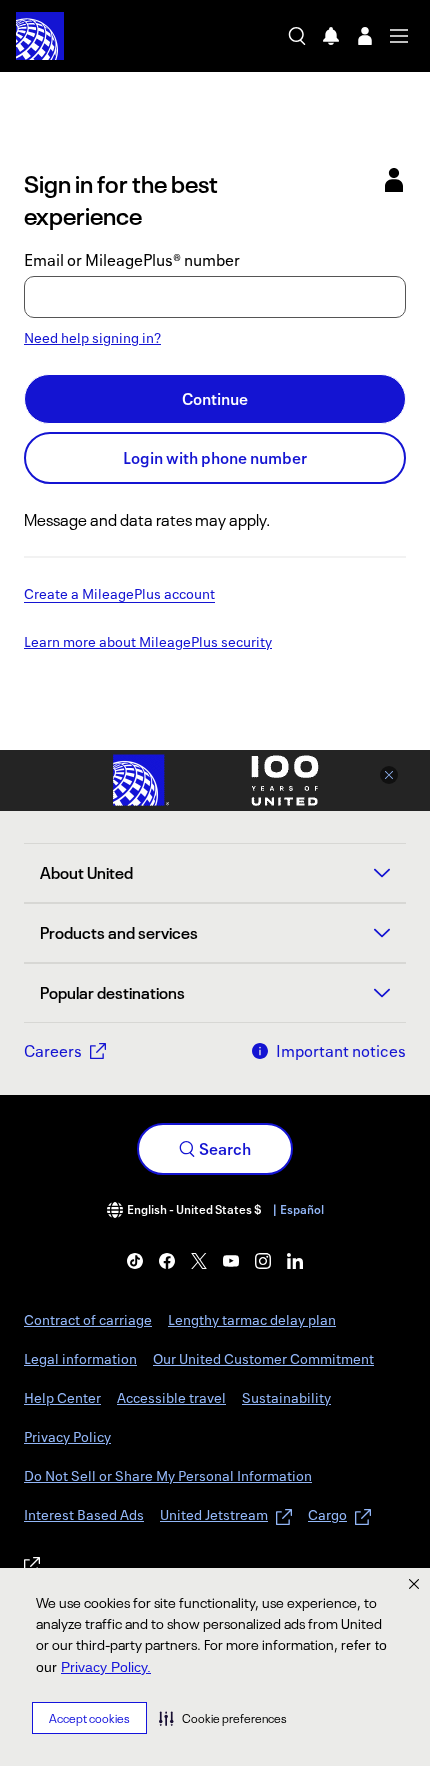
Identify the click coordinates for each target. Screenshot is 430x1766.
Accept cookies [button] (89, 1718)
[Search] (297, 36)
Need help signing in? (92, 337)
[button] (223, 1718)
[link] (135, 1261)
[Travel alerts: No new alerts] (331, 36)
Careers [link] (53, 1051)
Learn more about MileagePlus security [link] (148, 643)
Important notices (341, 1051)
